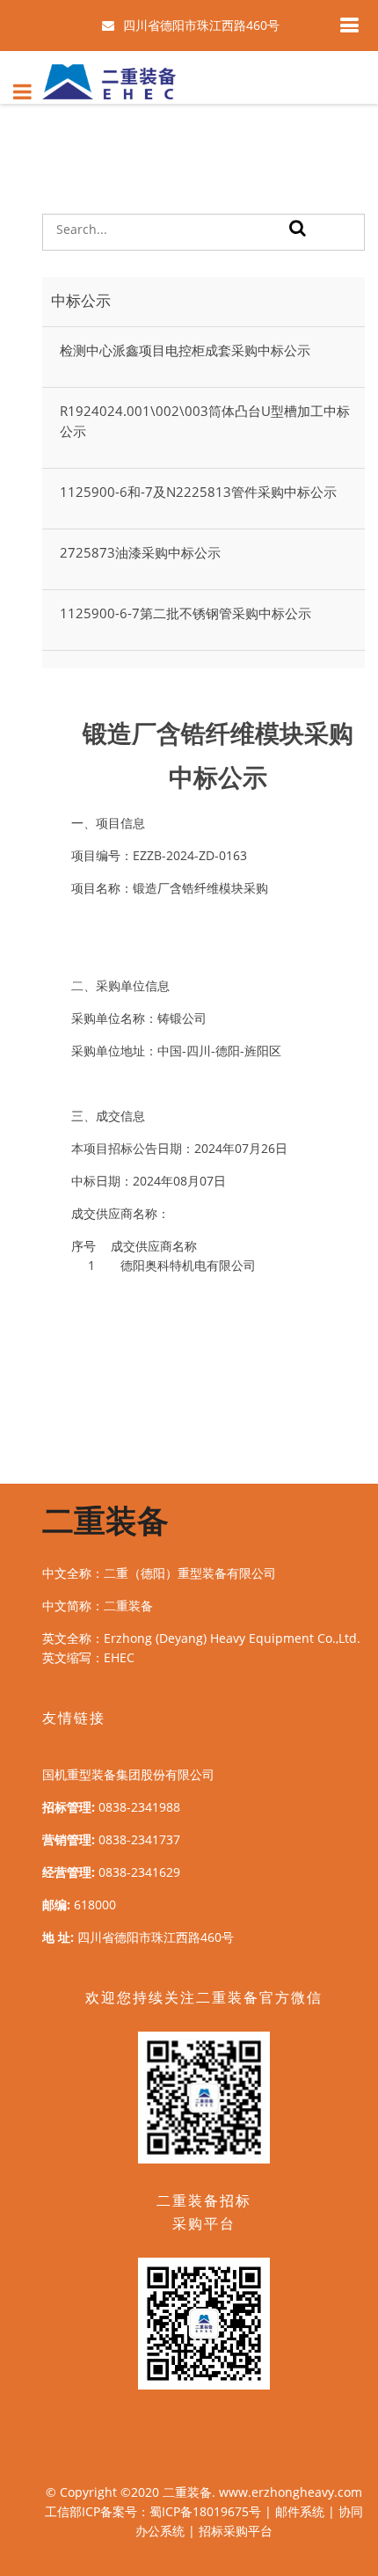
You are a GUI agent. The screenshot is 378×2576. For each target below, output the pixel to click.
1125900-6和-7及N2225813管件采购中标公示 (198, 492)
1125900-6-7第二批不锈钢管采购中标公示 (185, 613)
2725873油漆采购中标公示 (140, 552)
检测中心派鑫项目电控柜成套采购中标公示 (185, 350)
